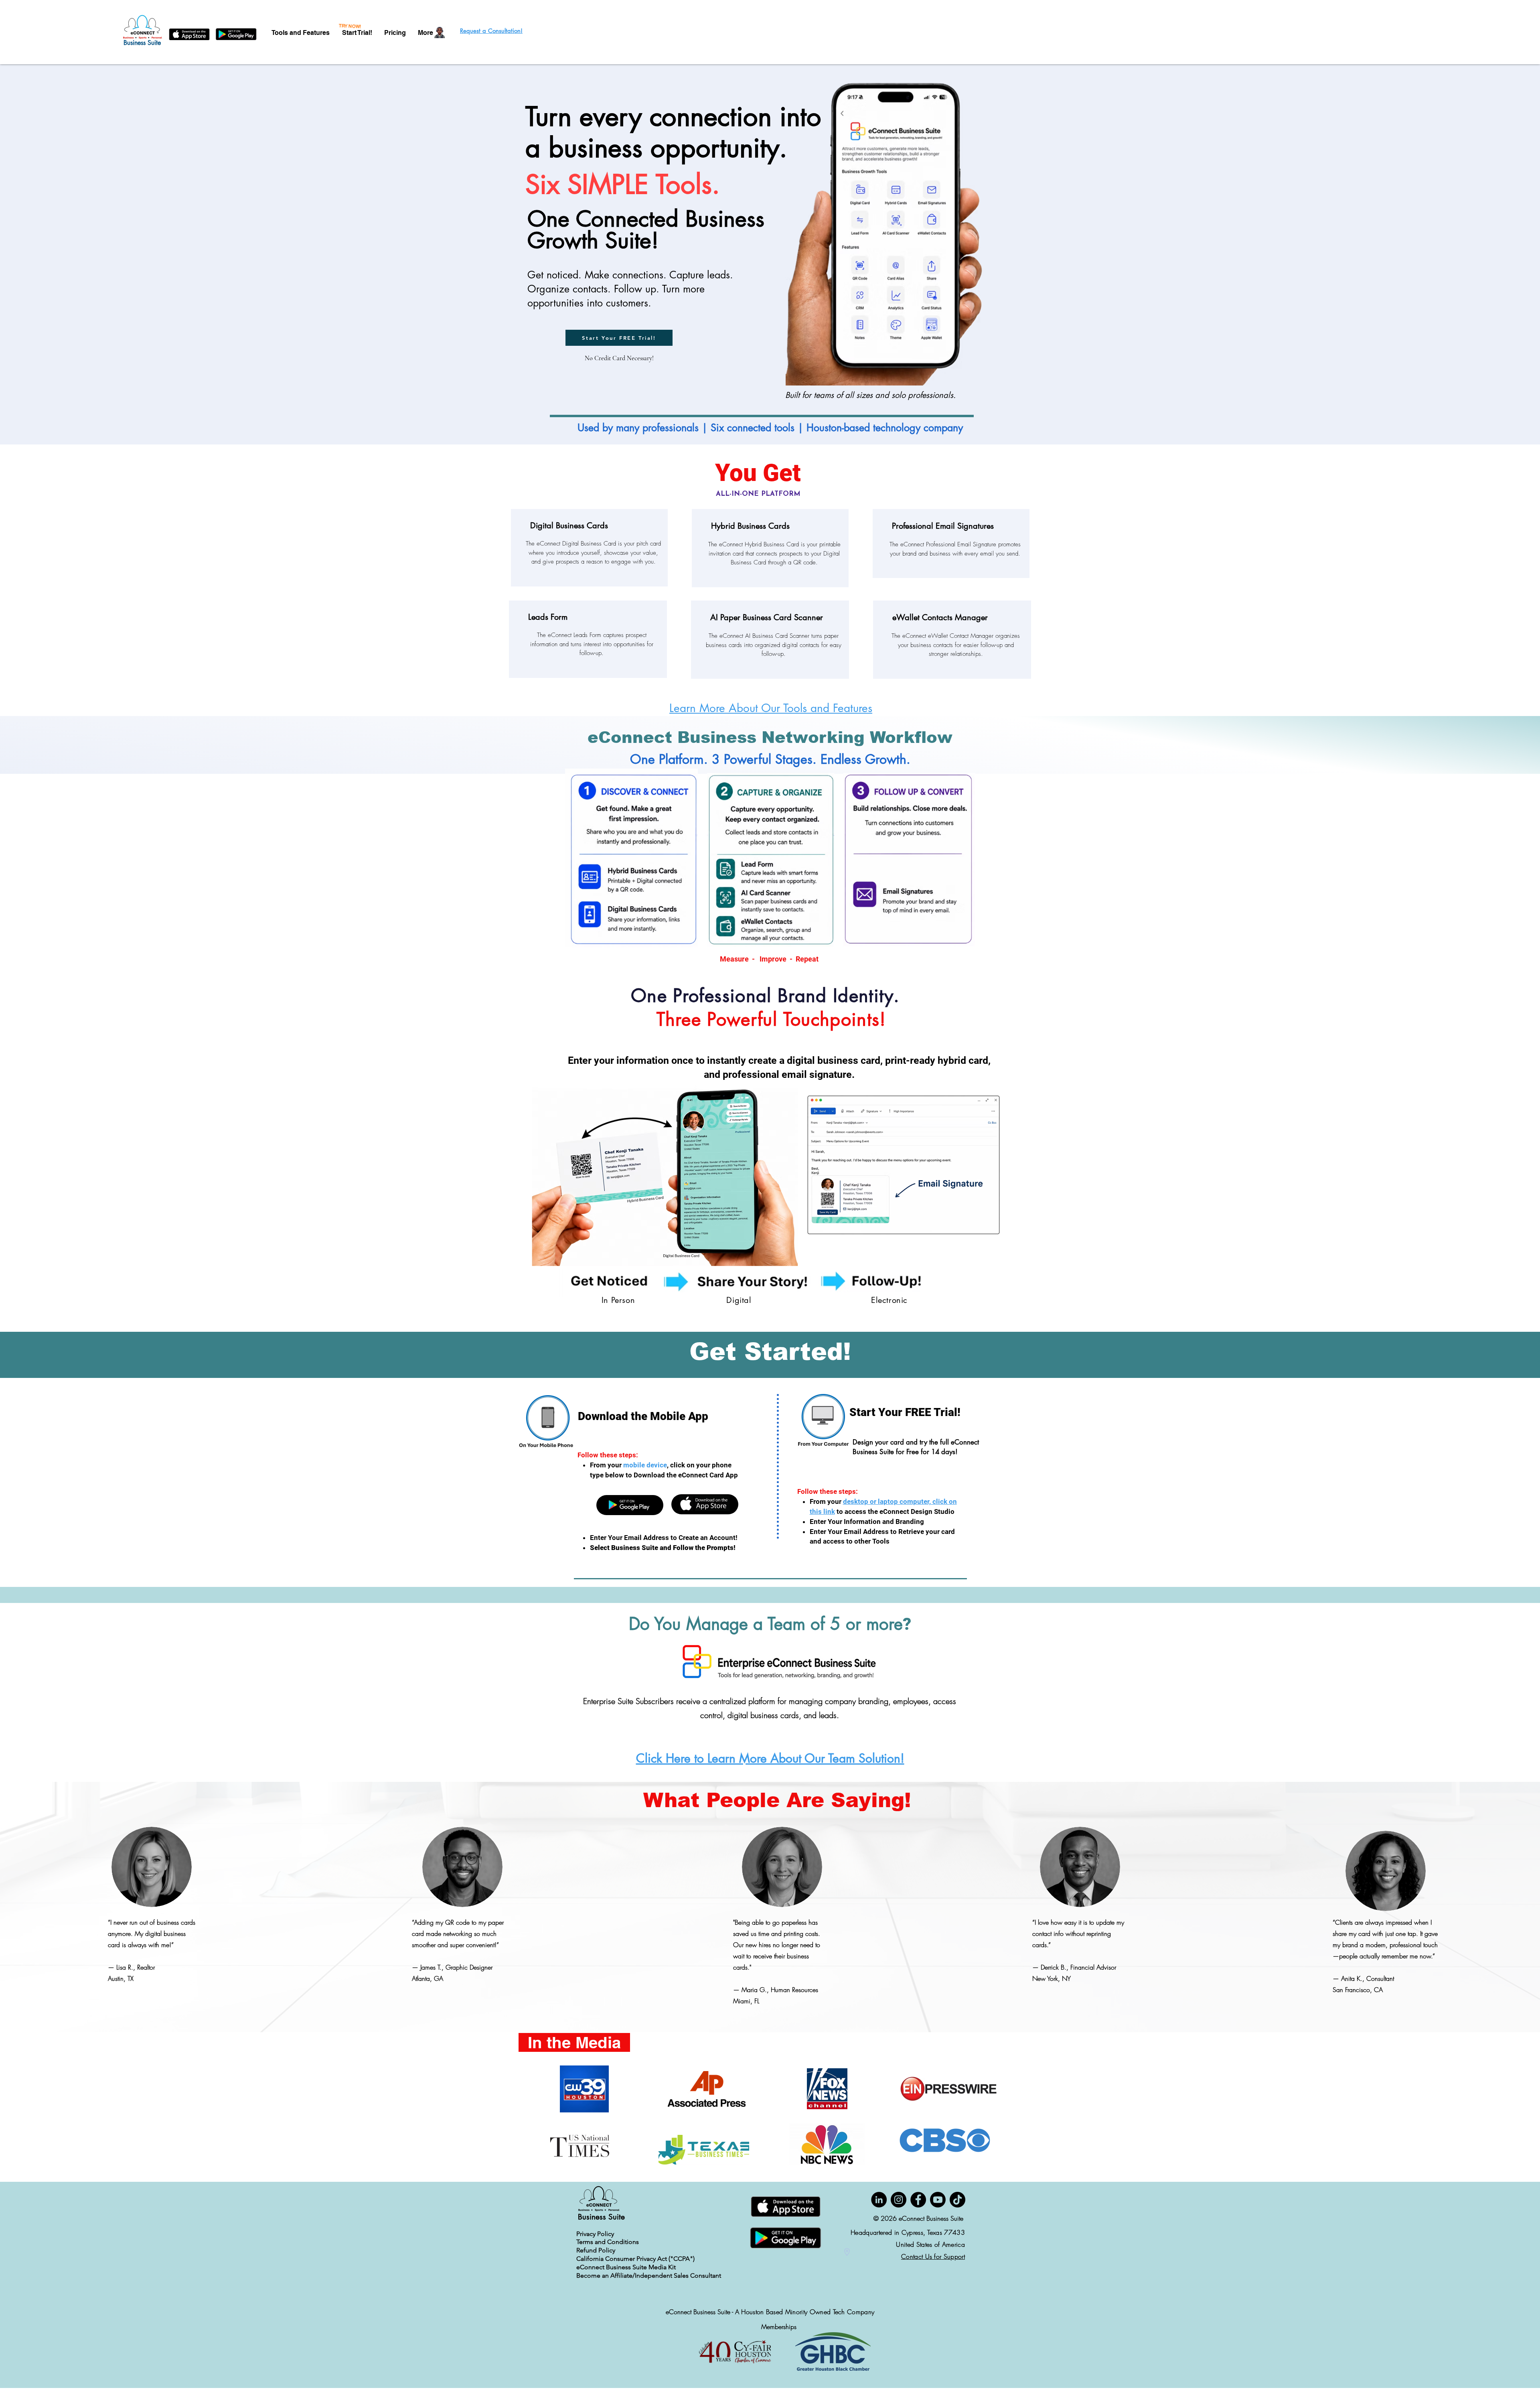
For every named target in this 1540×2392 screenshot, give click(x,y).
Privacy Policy (595, 2234)
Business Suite (143, 43)
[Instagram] (899, 2200)
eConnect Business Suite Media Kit (626, 2267)
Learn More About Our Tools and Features (771, 708)
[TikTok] (957, 2200)
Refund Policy (596, 2250)
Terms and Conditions (608, 2242)
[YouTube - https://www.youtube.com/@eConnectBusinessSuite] (938, 2200)
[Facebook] (918, 2200)
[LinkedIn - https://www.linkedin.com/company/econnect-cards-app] (879, 2200)
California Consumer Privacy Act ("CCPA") (635, 2259)
